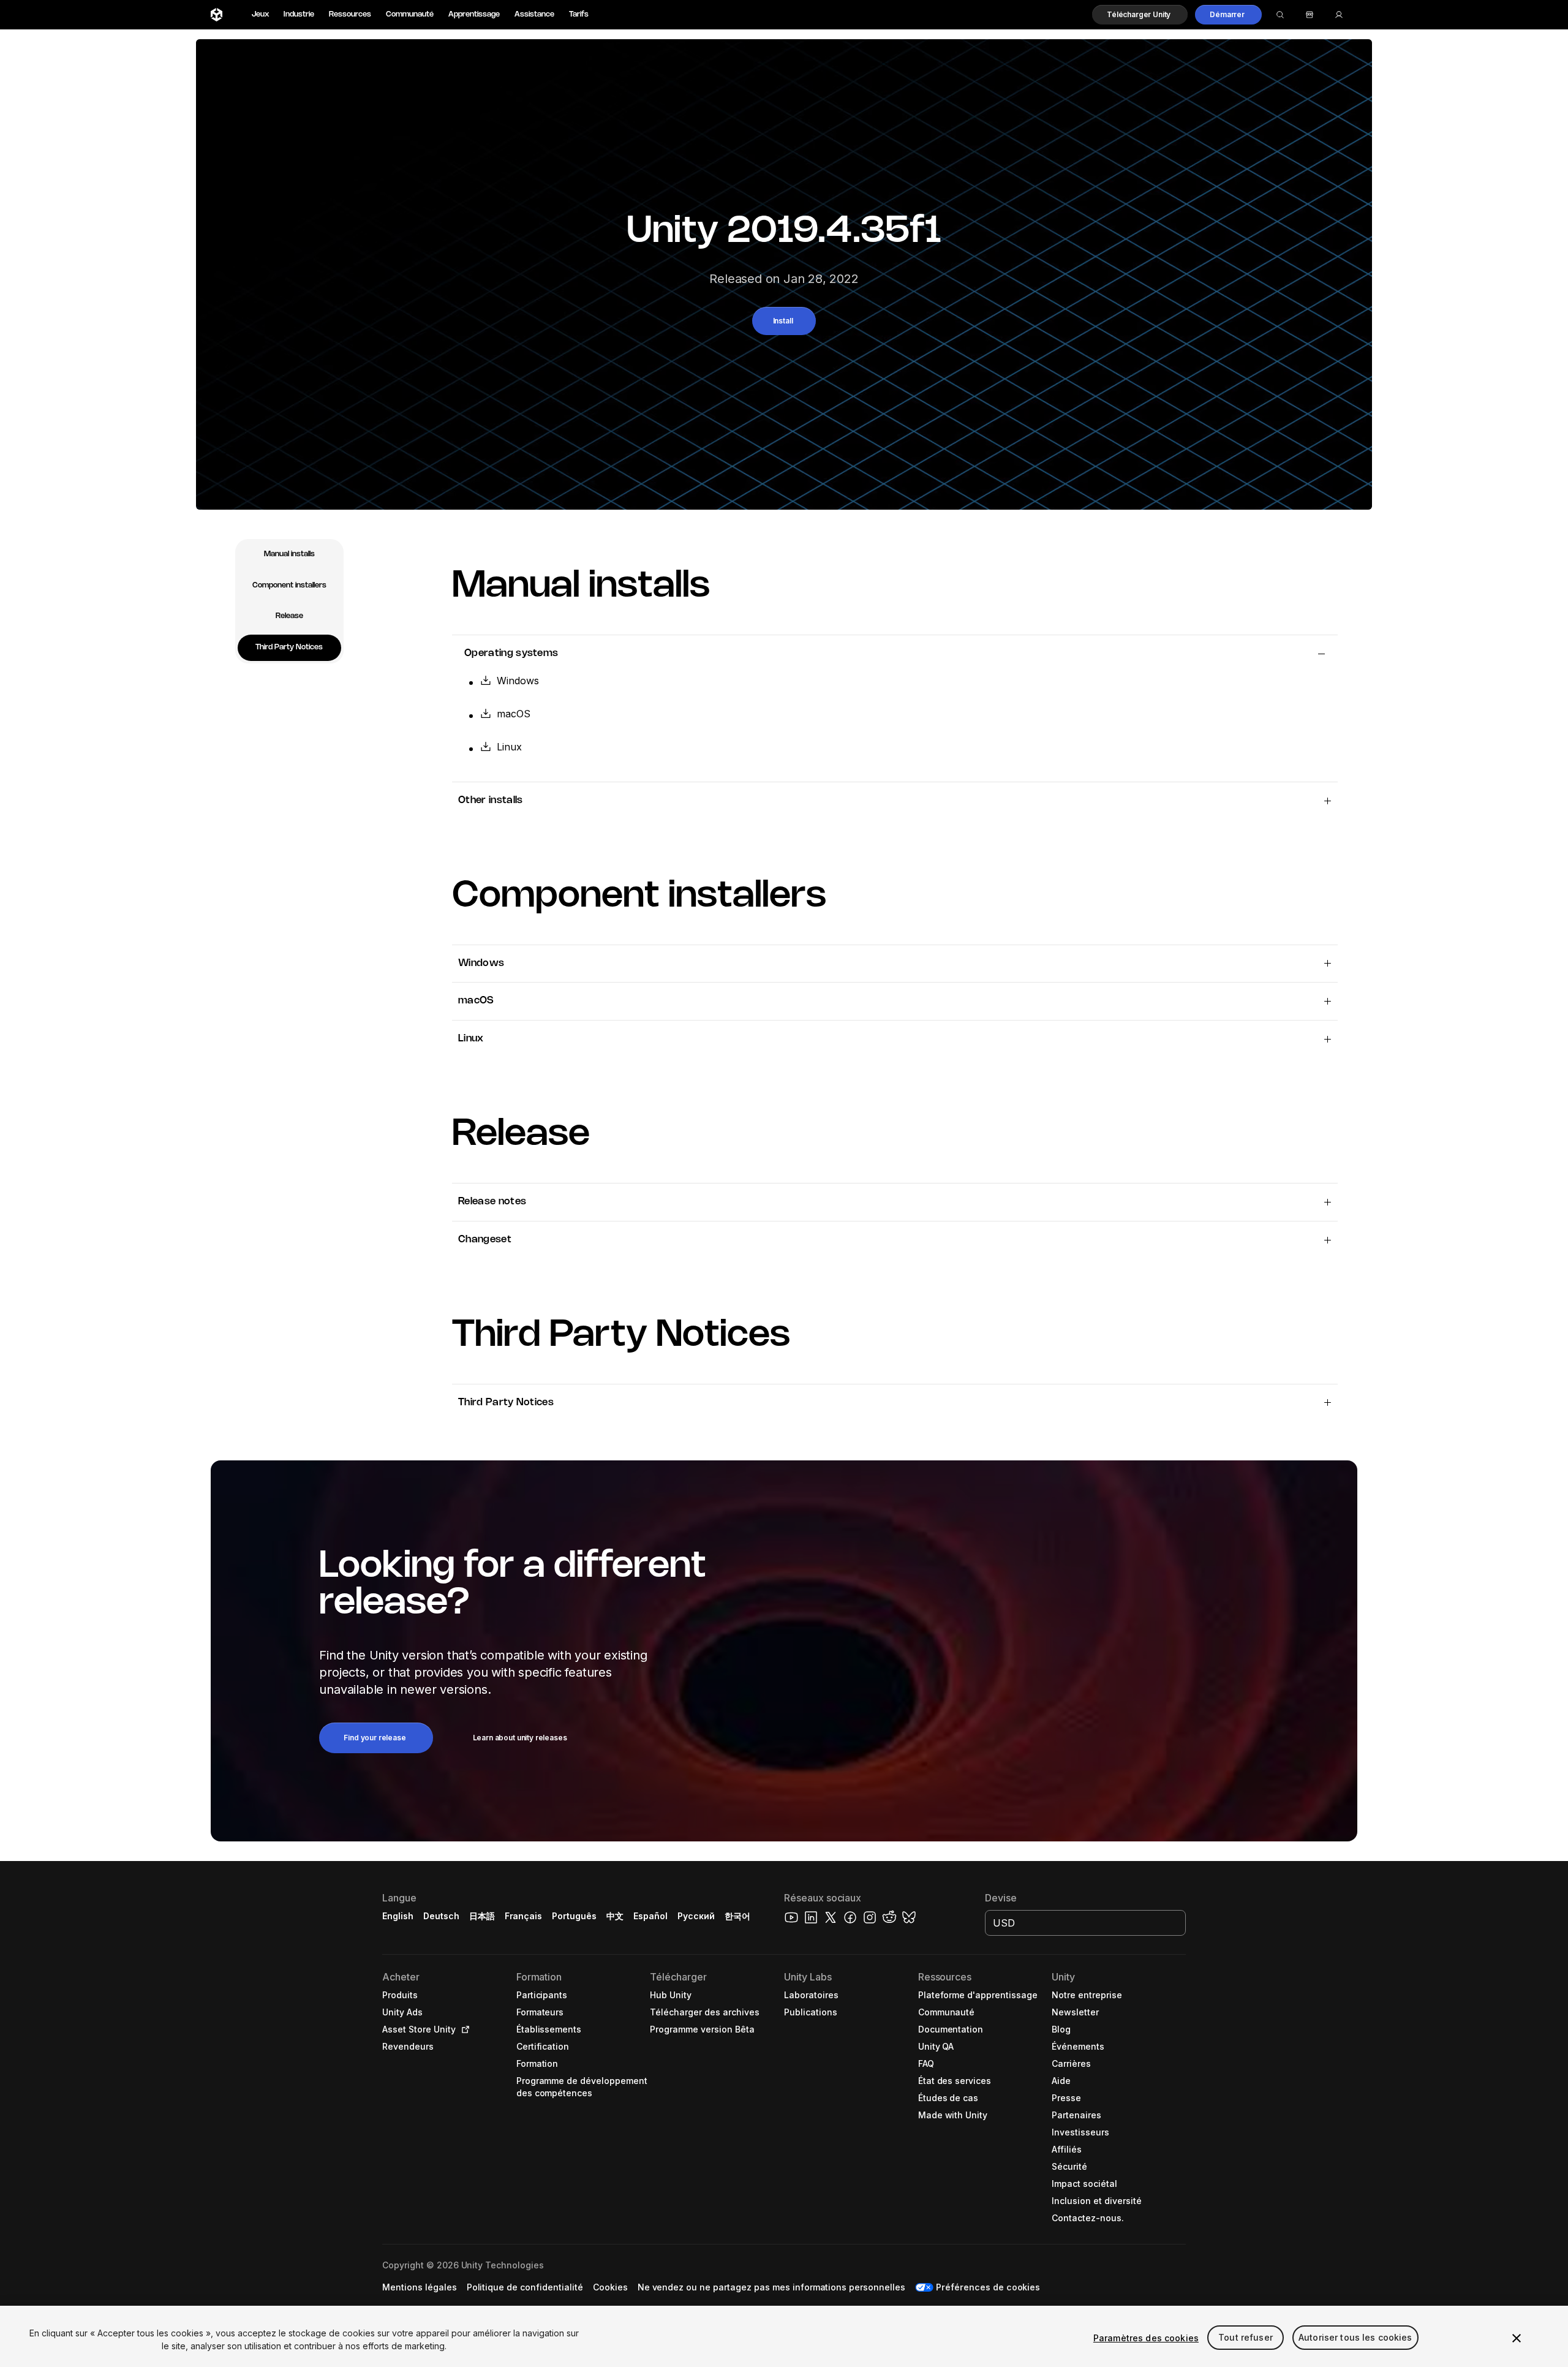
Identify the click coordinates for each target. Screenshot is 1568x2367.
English (398, 1916)
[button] (1140, 15)
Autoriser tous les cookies (1355, 2338)
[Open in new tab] (463, 2029)
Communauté (410, 14)
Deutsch (441, 1916)
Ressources (350, 14)
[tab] (289, 555)
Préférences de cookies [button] (988, 2287)
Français (524, 1916)
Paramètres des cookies (1146, 2338)
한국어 (737, 1916)
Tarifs (579, 14)
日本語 (482, 1916)
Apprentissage (474, 14)
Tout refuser (1246, 2338)
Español (650, 1916)
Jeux (260, 14)
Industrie (299, 14)
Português (574, 1916)
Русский (696, 1916)
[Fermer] (1517, 2338)
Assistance (534, 14)
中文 (615, 1916)
